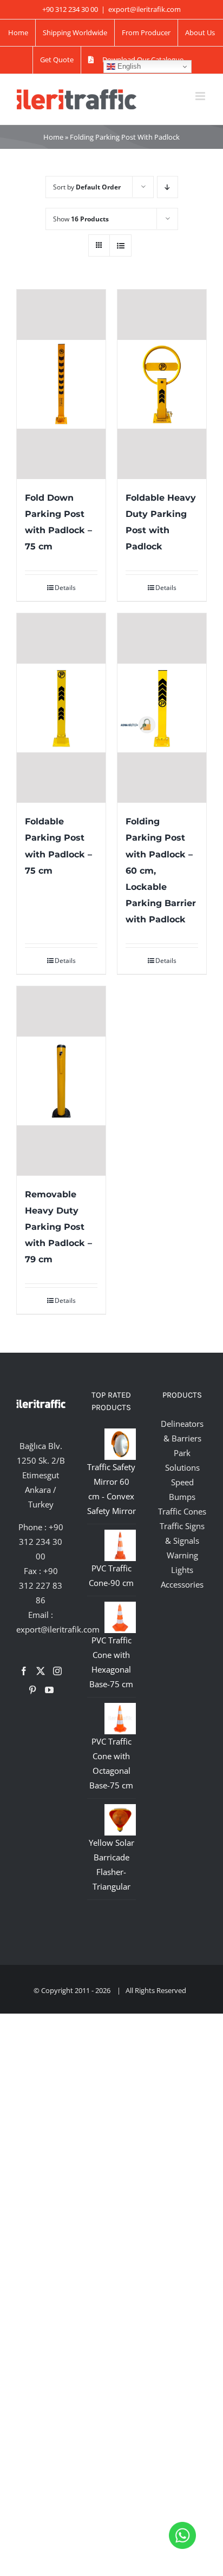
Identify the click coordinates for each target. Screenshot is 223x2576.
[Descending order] (168, 187)
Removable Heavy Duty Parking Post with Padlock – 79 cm (58, 1227)
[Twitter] (41, 1671)
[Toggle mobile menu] (201, 96)
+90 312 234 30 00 (41, 1542)
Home (53, 137)
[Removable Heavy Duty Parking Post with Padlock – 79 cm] (61, 1081)
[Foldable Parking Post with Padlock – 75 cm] (61, 708)
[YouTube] (49, 1690)
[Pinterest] (32, 1690)
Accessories (182, 1584)
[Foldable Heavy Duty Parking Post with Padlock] (162, 384)
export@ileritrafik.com (145, 9)
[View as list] (120, 245)
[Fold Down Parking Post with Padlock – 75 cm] (61, 384)
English (128, 66)
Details (65, 588)
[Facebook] (24, 1671)
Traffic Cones (182, 1511)
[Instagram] (57, 1671)
